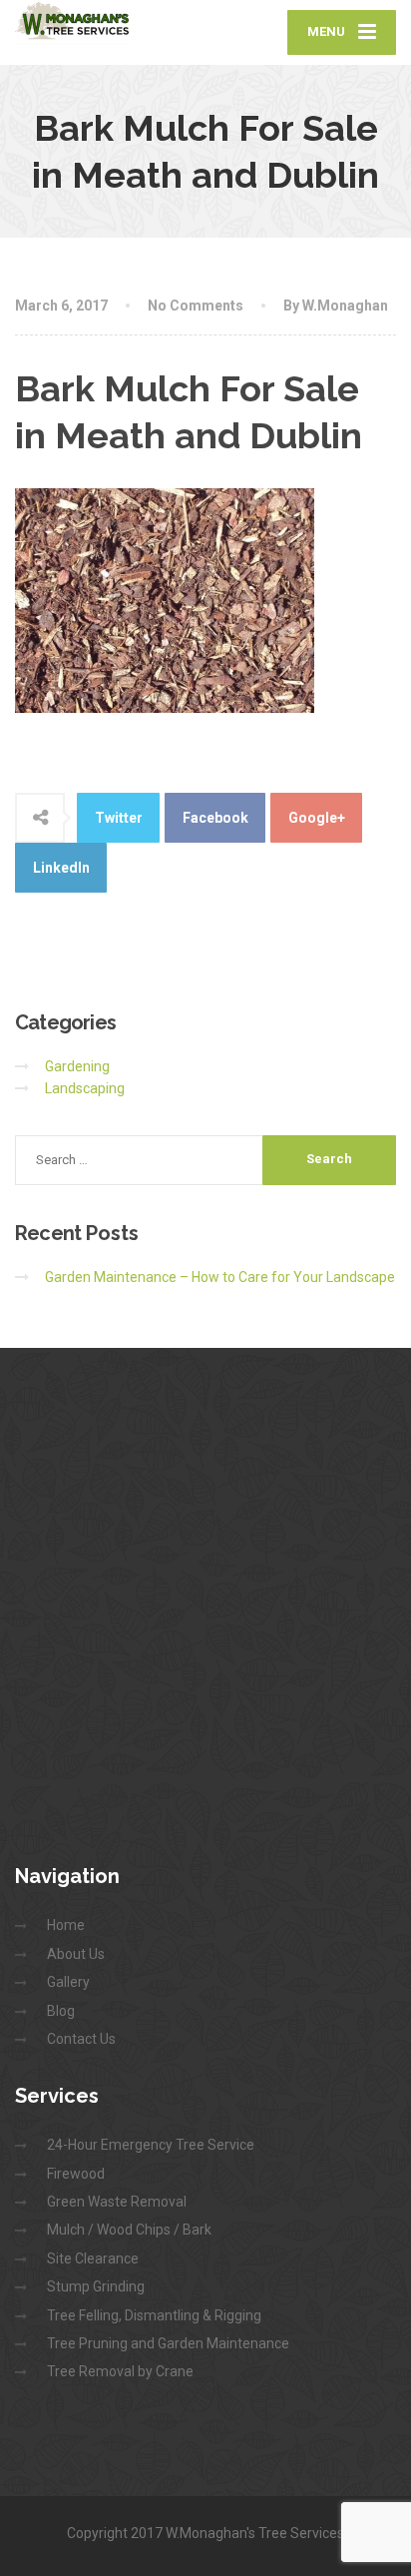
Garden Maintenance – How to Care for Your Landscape (220, 1277)
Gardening (77, 1066)
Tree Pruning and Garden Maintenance (168, 2343)
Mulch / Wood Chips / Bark (129, 2230)
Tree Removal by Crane (120, 2371)
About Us (76, 1954)
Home (66, 1925)
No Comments (196, 306)
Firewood (76, 2174)
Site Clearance (93, 2258)
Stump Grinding (96, 2286)
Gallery (68, 1982)
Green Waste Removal (117, 2202)
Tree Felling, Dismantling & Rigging (154, 2315)
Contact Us (81, 2039)
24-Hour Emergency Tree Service (151, 2145)
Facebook (215, 818)
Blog (61, 2011)
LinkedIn (61, 868)
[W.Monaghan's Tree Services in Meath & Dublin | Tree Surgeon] (110, 22)
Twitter (119, 818)
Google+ (317, 818)
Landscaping (85, 1088)
